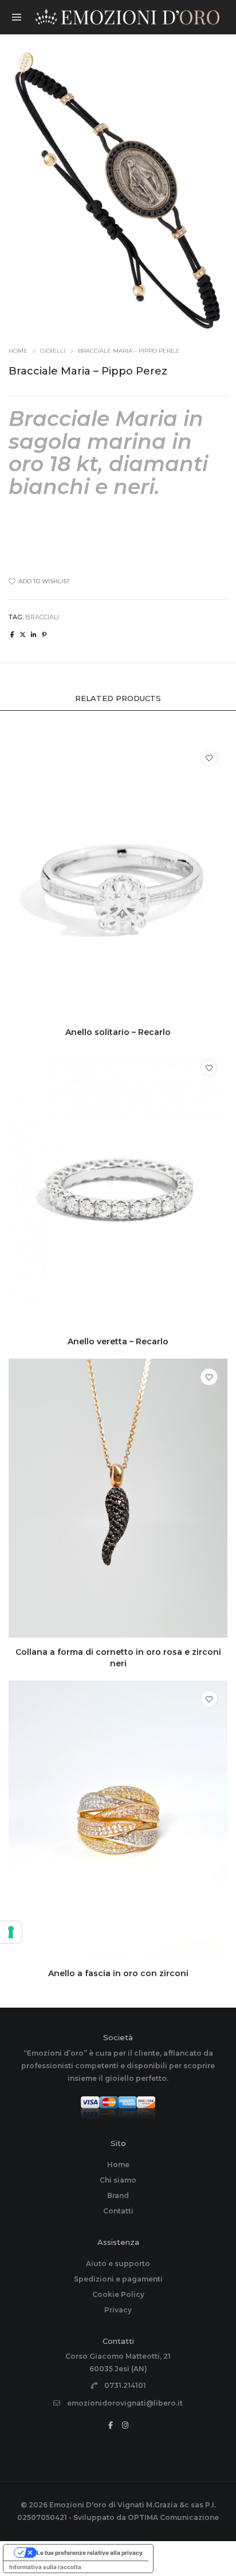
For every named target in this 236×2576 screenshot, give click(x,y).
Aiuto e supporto (118, 2264)
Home (18, 351)
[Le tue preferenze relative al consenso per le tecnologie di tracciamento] (11, 1932)
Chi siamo (118, 2180)
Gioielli (53, 351)
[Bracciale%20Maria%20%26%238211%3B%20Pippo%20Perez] (12, 635)
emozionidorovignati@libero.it (125, 2403)
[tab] (118, 698)
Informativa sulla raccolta (45, 2567)
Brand (118, 2195)
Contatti (118, 2211)
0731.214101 (125, 2385)
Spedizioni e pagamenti (118, 2279)
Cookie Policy (118, 2294)
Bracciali (42, 617)
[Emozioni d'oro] (127, 19)
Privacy (118, 2310)
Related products (118, 698)
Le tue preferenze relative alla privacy (90, 2553)
